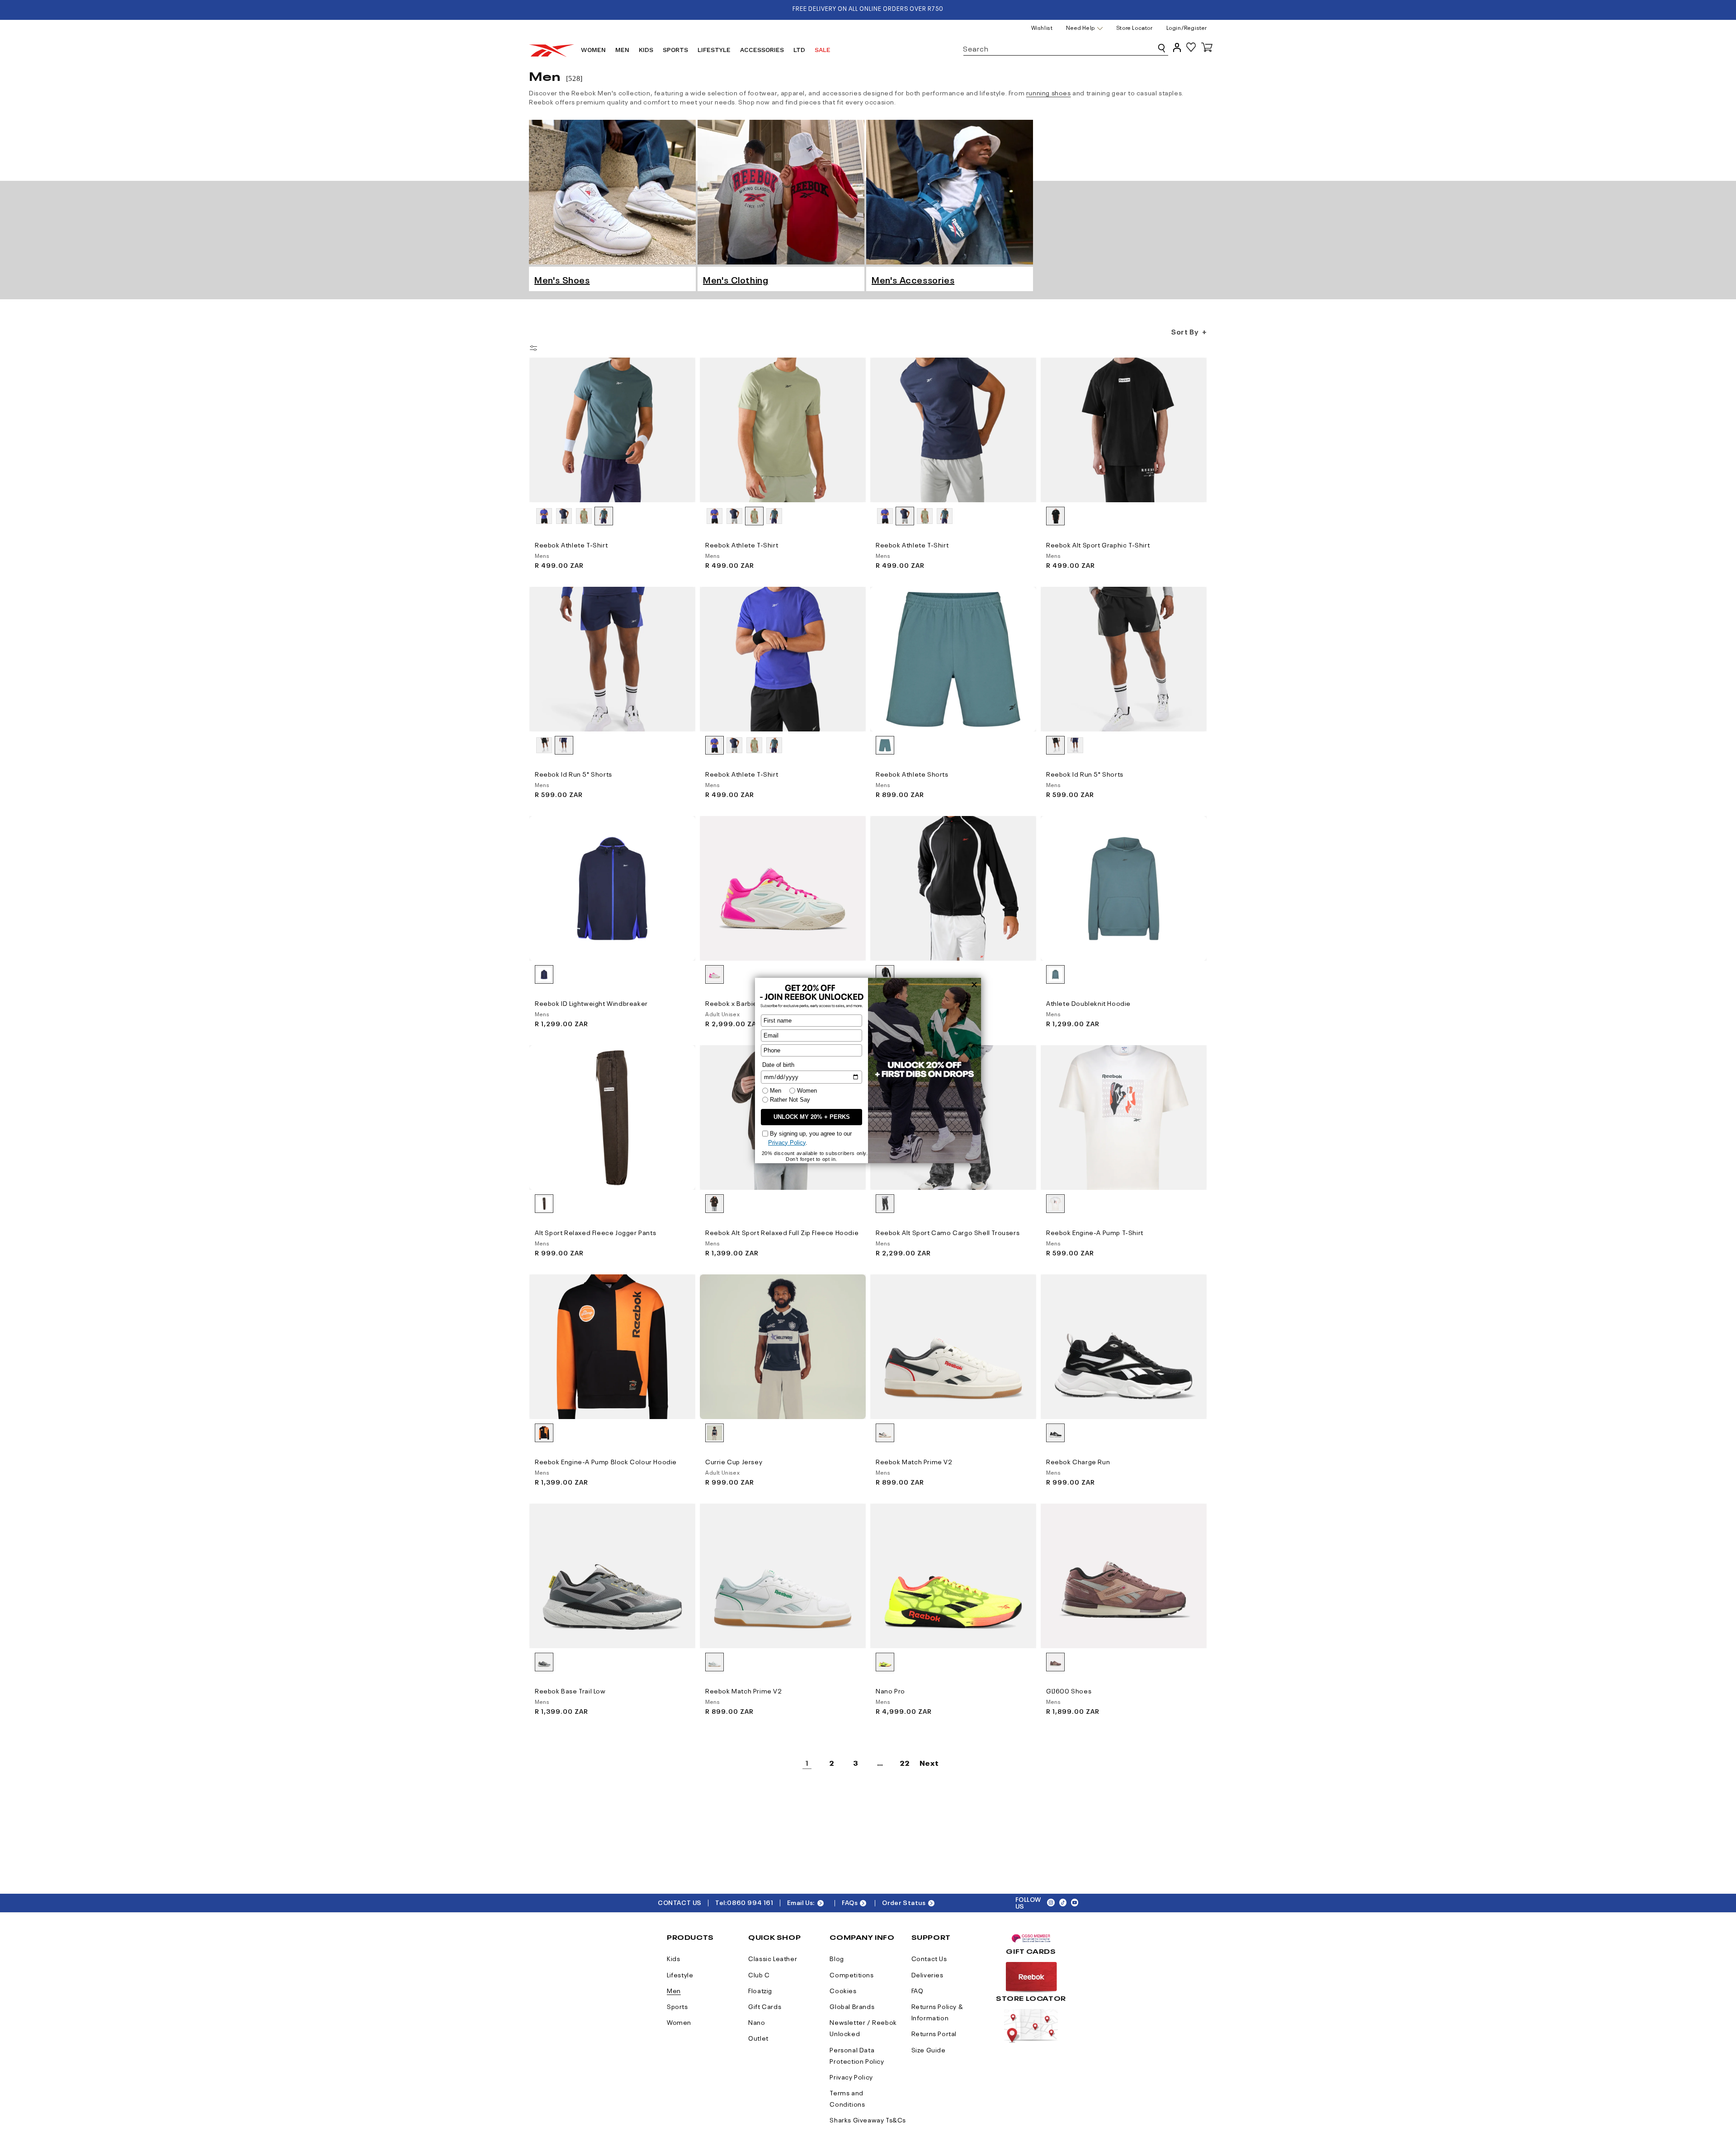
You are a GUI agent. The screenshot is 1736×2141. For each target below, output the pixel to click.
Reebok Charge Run (1078, 1461)
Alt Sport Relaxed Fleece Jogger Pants (595, 1232)
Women (679, 2022)
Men (674, 1990)
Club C (759, 1974)
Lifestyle (680, 1974)
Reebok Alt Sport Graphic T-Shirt (1098, 544)
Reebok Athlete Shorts (912, 773)
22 (904, 1762)
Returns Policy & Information (937, 2011)
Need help (1080, 28)
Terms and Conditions (847, 2098)
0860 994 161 (750, 1902)
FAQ (918, 1990)
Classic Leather (773, 1958)
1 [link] (807, 1762)
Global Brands (852, 2006)
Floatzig (760, 1990)
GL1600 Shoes (1069, 1690)
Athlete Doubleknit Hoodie (1088, 1003)
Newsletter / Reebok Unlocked (863, 2027)
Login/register (1187, 27)
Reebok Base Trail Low (570, 1690)
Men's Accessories (913, 279)
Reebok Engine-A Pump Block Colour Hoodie (606, 1461)
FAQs (850, 1902)
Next (929, 1762)
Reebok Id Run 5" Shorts (573, 773)
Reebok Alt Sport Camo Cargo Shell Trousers (948, 1232)
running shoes (1049, 92)
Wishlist (1042, 27)
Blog (837, 1958)
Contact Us (929, 1958)
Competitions (851, 1974)
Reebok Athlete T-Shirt (571, 544)
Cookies (843, 1990)
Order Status (904, 1902)
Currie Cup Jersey (734, 1461)
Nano (757, 2022)
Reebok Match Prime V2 (914, 1461)
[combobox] (1066, 47)
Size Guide (929, 2049)
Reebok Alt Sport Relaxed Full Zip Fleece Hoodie (782, 1232)
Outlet (758, 2037)
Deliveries (927, 1974)
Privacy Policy (851, 2076)
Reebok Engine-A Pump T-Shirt (1095, 1232)
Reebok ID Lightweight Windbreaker (591, 1003)
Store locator (1135, 27)
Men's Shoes (562, 279)
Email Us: (801, 1902)
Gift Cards (765, 2006)
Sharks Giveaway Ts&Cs (868, 2119)
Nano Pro (890, 1690)
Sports (677, 2006)
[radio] (544, 516)
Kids (673, 1958)
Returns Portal (934, 2033)
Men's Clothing (736, 279)
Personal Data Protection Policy (857, 2055)
